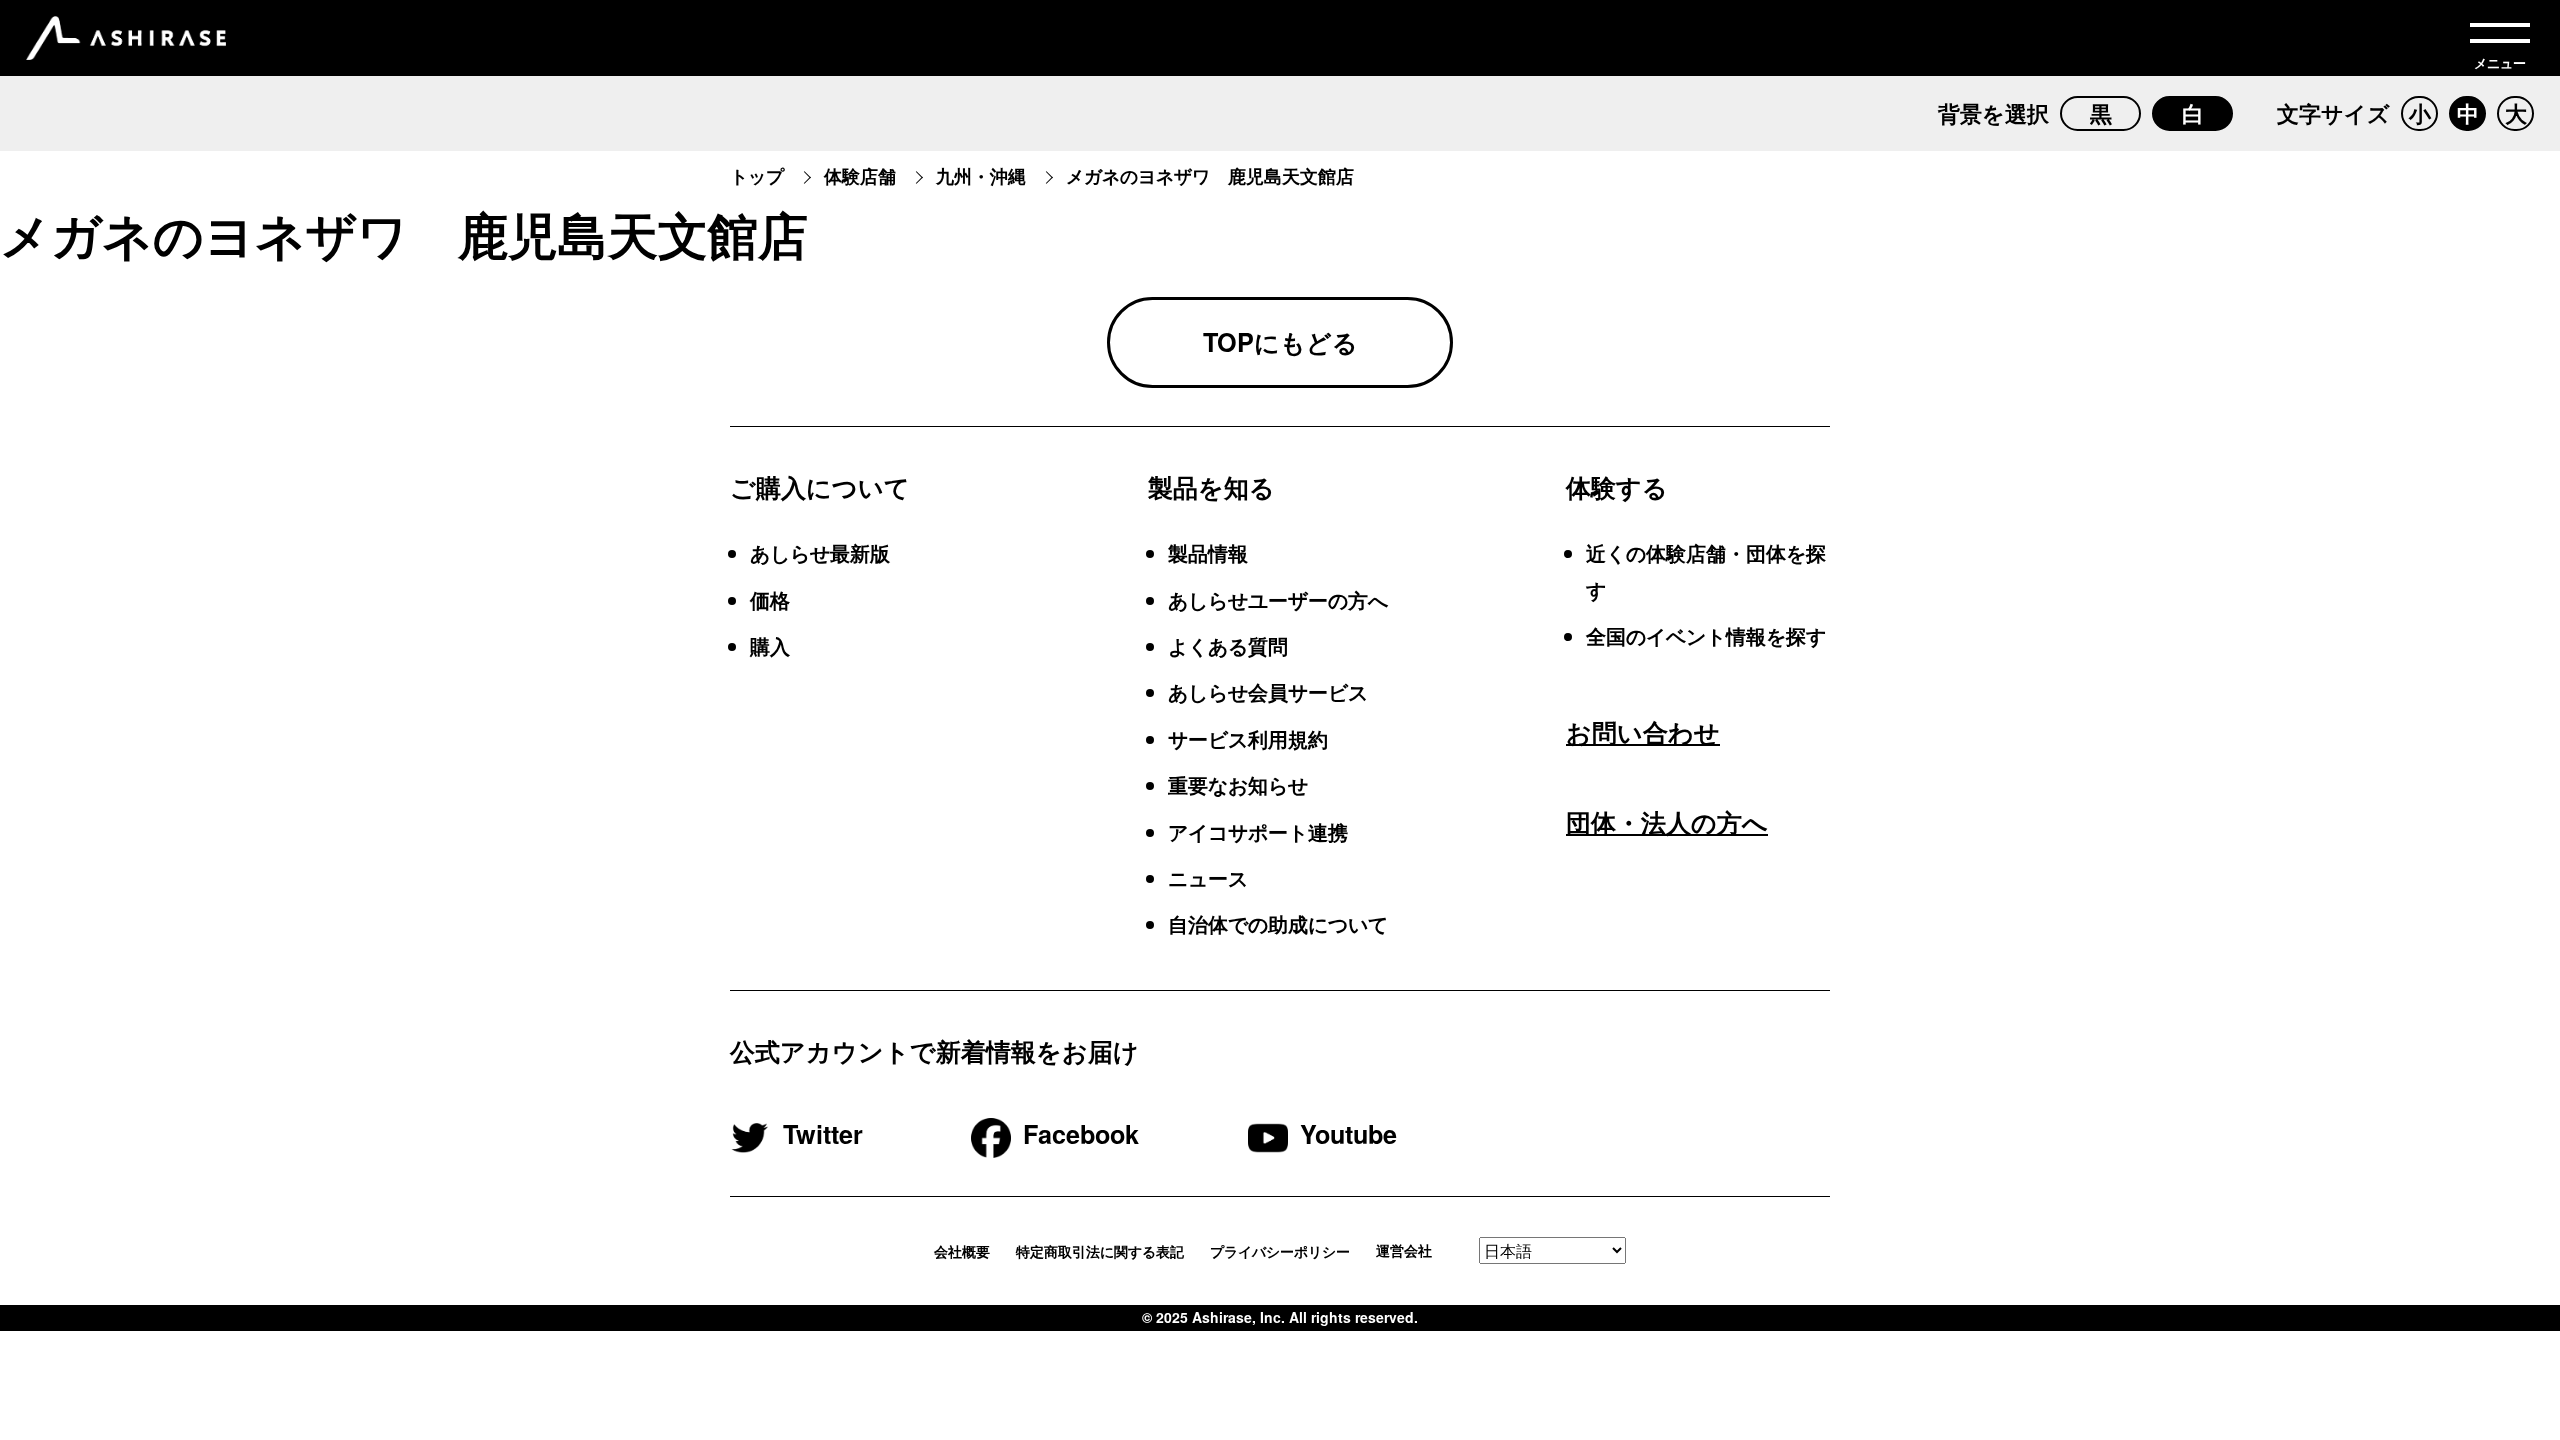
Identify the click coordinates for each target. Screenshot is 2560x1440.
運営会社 (1404, 1251)
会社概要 (962, 1251)
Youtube (1348, 1134)
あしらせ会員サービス (1268, 691)
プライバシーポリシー (1280, 1251)
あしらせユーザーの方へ (1278, 599)
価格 (770, 599)
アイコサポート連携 (1258, 831)
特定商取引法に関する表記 (1100, 1251)
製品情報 (1208, 552)
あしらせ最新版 (820, 552)
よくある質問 (1228, 645)
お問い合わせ (1643, 732)
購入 (770, 645)
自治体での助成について (1278, 923)
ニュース (1208, 877)
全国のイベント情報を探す (1706, 635)
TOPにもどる (1280, 342)
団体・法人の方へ (1667, 822)
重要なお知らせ (1238, 784)
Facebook (1081, 1134)
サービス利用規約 (1248, 738)
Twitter (823, 1134)
